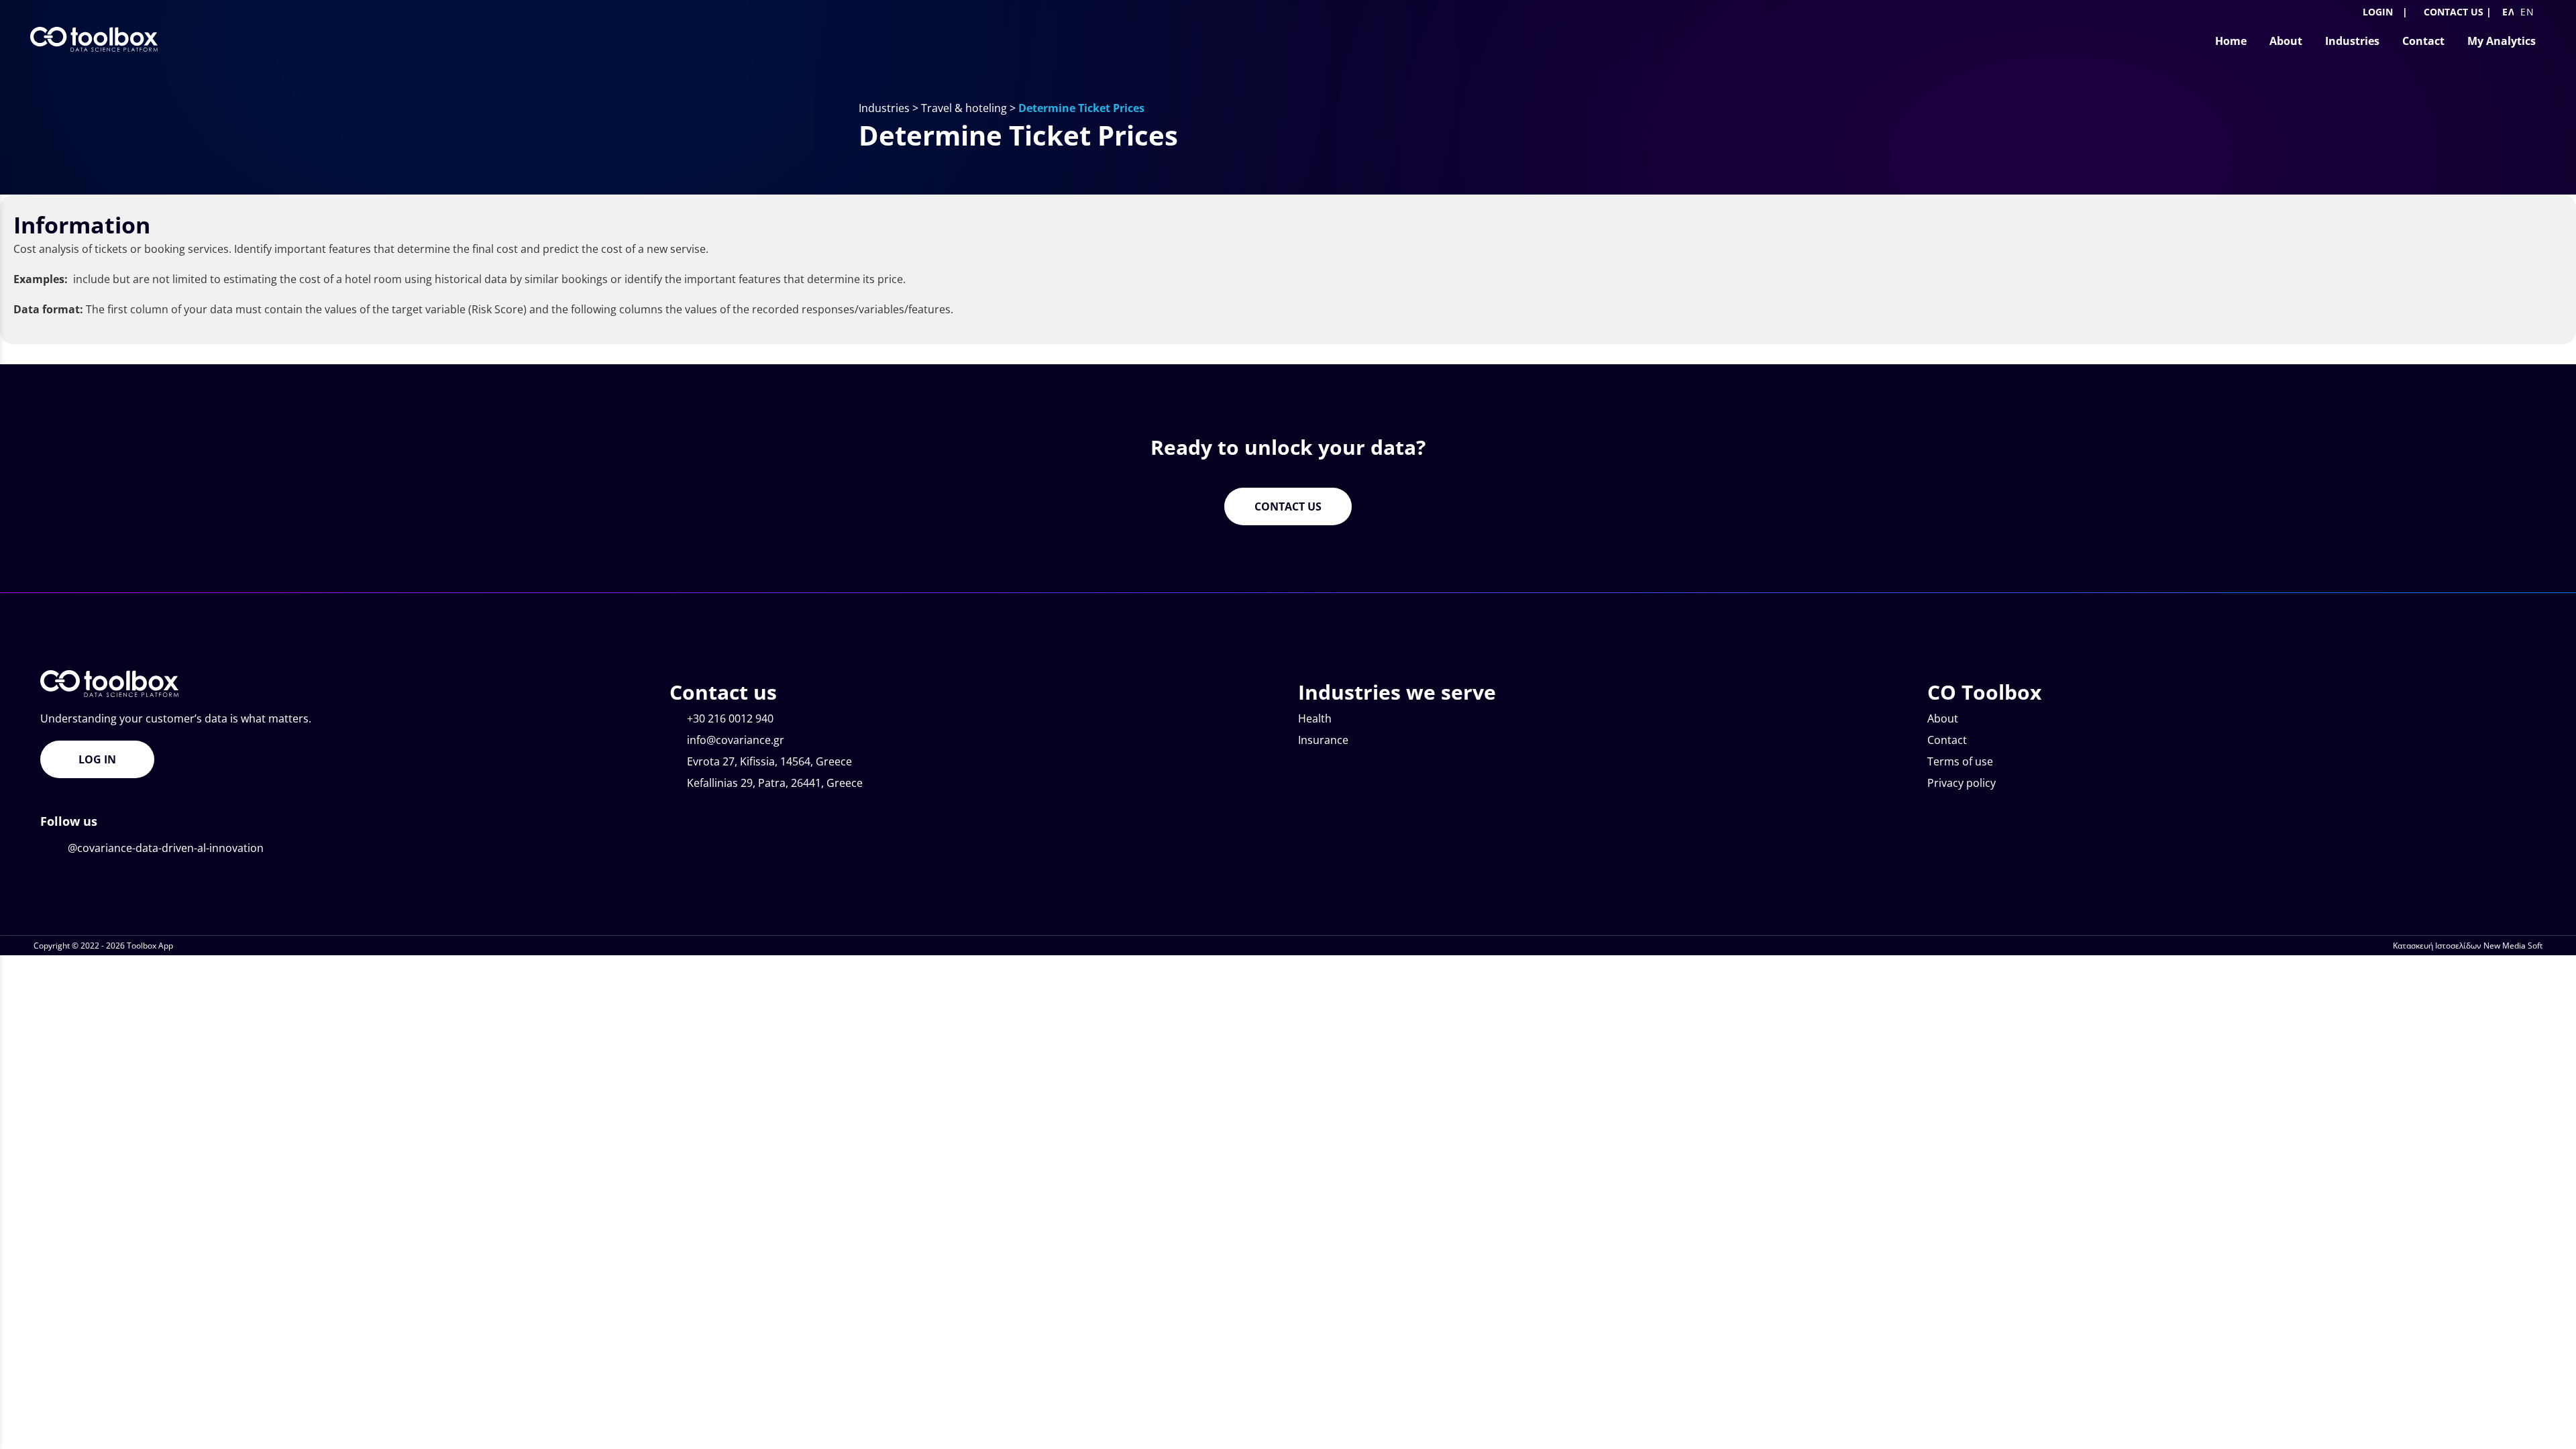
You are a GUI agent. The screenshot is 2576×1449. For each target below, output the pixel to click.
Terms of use (1960, 761)
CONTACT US (2454, 12)
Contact (1947, 740)
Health (1315, 718)
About (1943, 718)
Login (2376, 12)
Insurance (1323, 740)
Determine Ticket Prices (1081, 108)
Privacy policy (1962, 783)
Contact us (1288, 506)
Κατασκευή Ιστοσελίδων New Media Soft (2468, 946)
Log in (97, 759)
